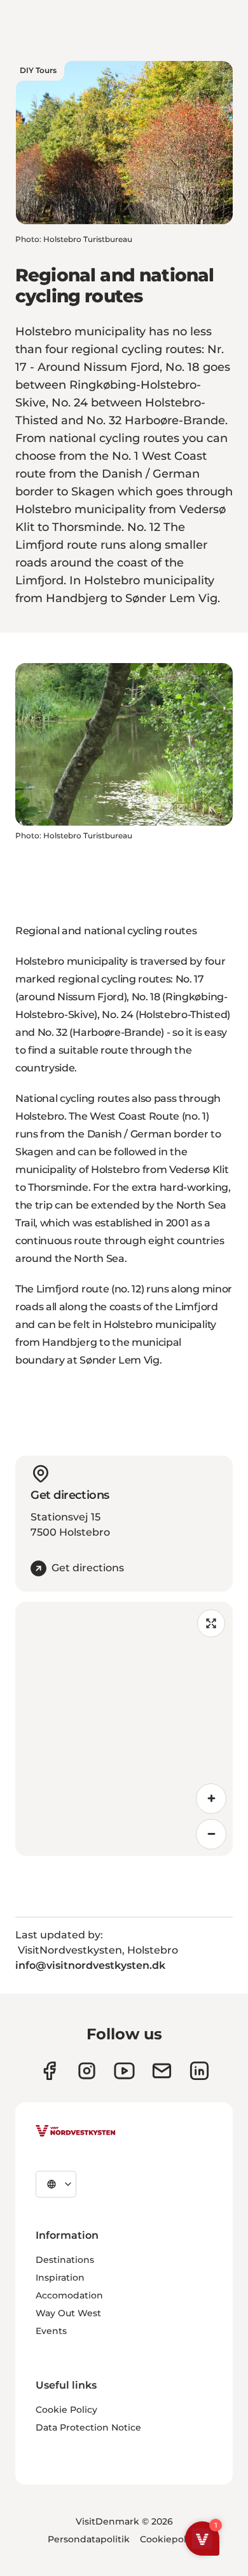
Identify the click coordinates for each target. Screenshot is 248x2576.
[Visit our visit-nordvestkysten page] (199, 2071)
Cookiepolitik (170, 2539)
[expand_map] (211, 1623)
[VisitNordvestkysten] (76, 2131)
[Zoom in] (211, 1799)
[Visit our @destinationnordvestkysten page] (124, 2071)
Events (51, 2331)
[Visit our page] (49, 2071)
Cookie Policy (66, 2410)
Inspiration (60, 2277)
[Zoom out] (211, 1834)
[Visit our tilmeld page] (162, 2071)
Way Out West (68, 2313)
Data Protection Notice (88, 2427)
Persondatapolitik (89, 2539)
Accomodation (69, 2295)
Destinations (65, 2260)
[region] (124, 1729)
